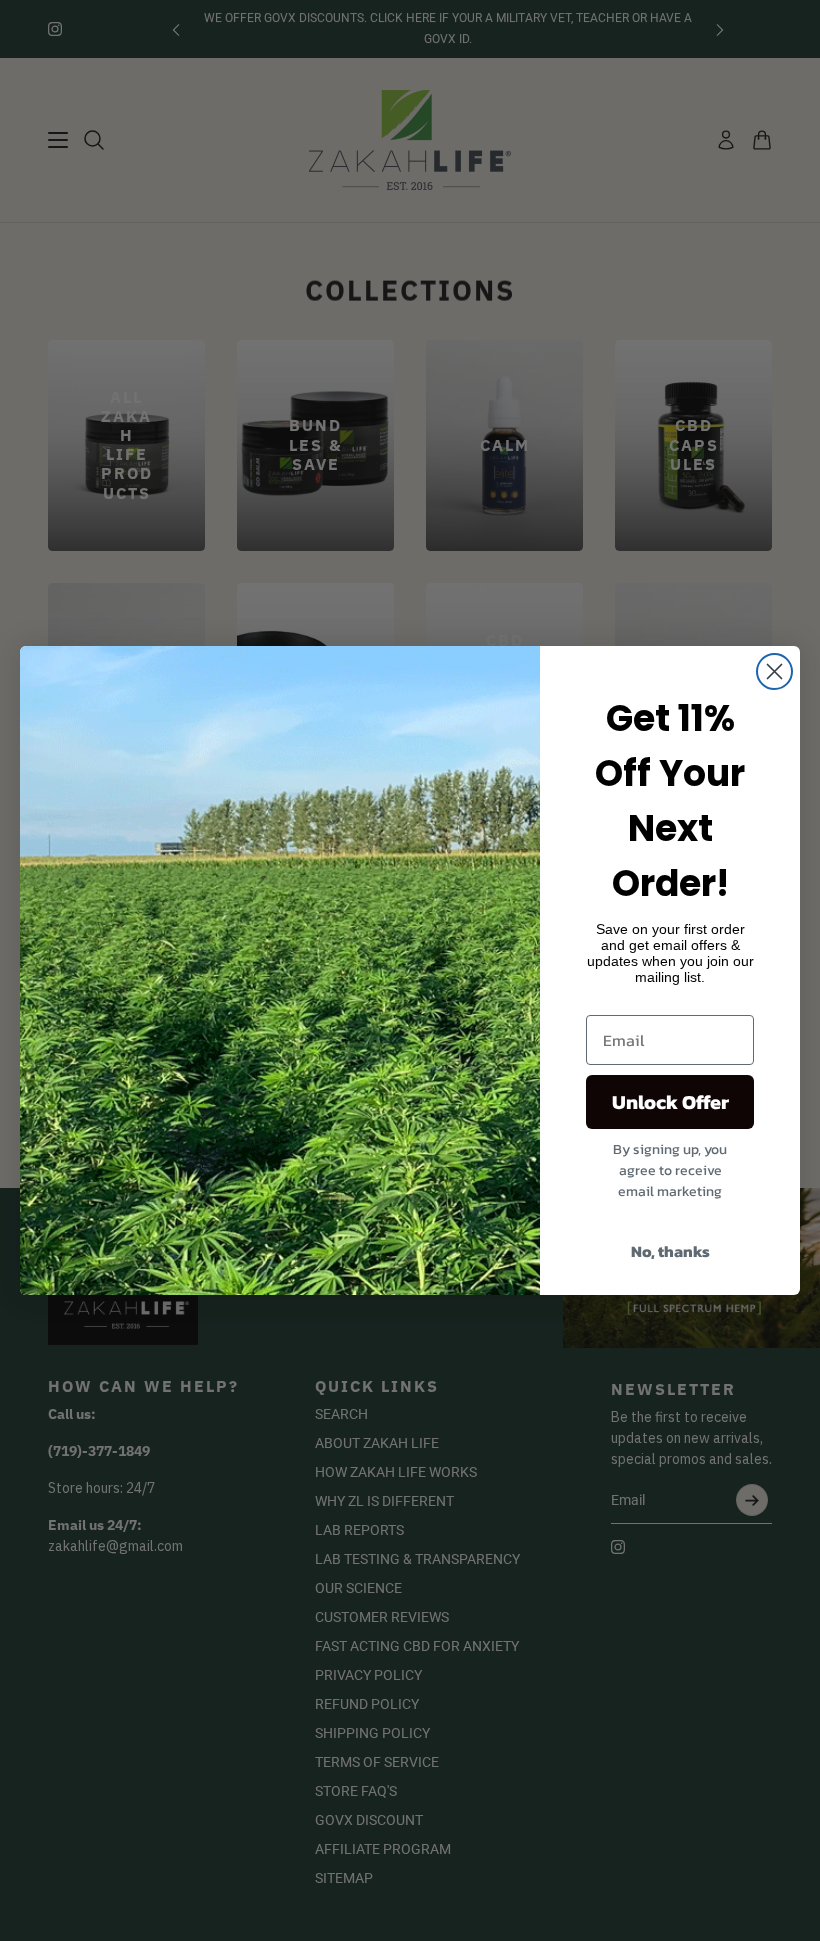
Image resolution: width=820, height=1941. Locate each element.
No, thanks (670, 1251)
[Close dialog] (774, 671)
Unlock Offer (670, 1102)
